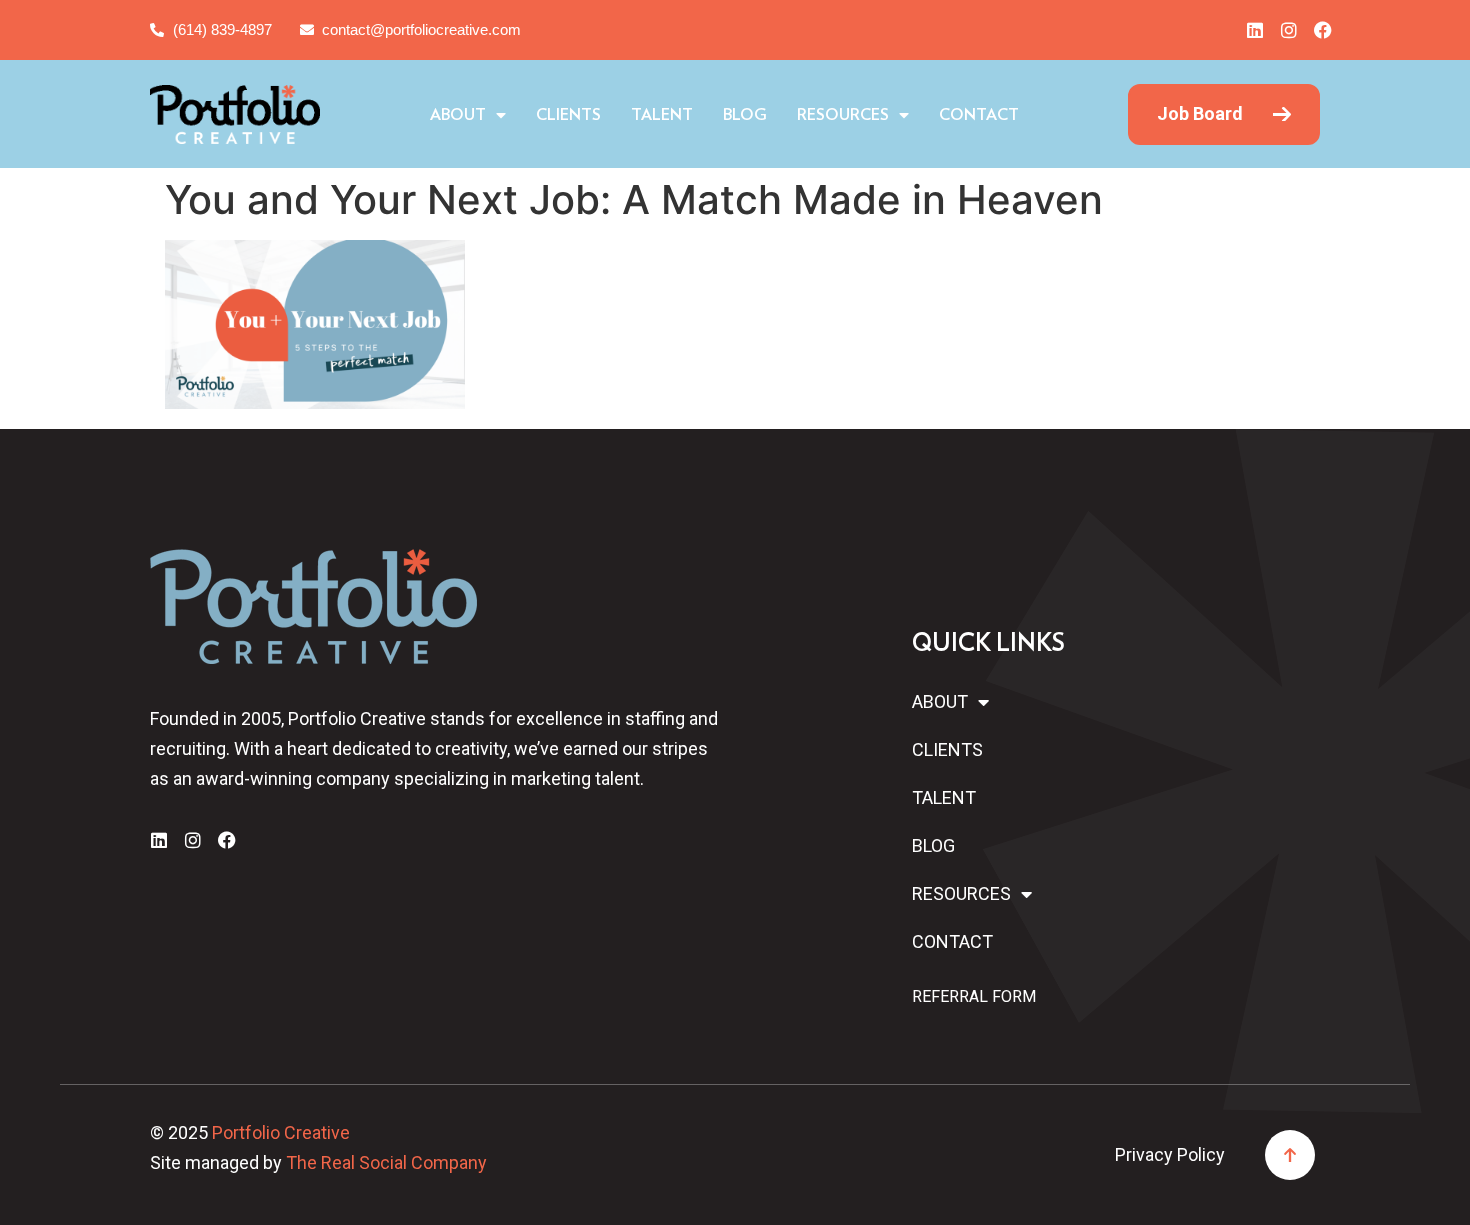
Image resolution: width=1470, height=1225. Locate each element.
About (458, 115)
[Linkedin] (1255, 30)
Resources (843, 115)
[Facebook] (1323, 30)
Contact (979, 115)
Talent (662, 115)
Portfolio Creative (281, 1132)
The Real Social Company (386, 1162)
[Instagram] (1289, 30)
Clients (568, 115)
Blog (745, 115)
